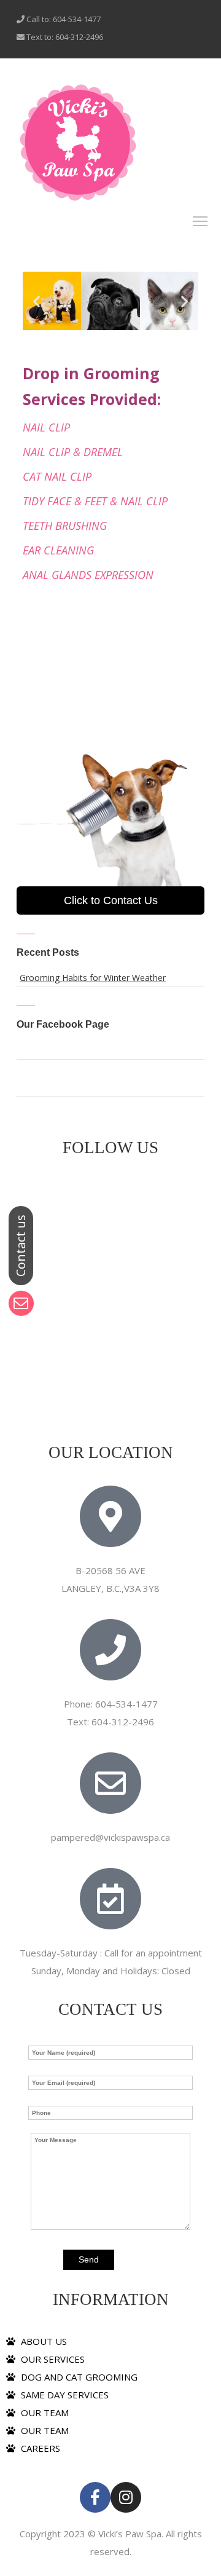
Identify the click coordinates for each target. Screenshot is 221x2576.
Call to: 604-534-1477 (63, 19)
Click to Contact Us (111, 900)
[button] (37, 301)
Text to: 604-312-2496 (64, 37)
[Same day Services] (78, 143)
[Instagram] (126, 2497)
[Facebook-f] (95, 2497)
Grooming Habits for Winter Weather (93, 978)
